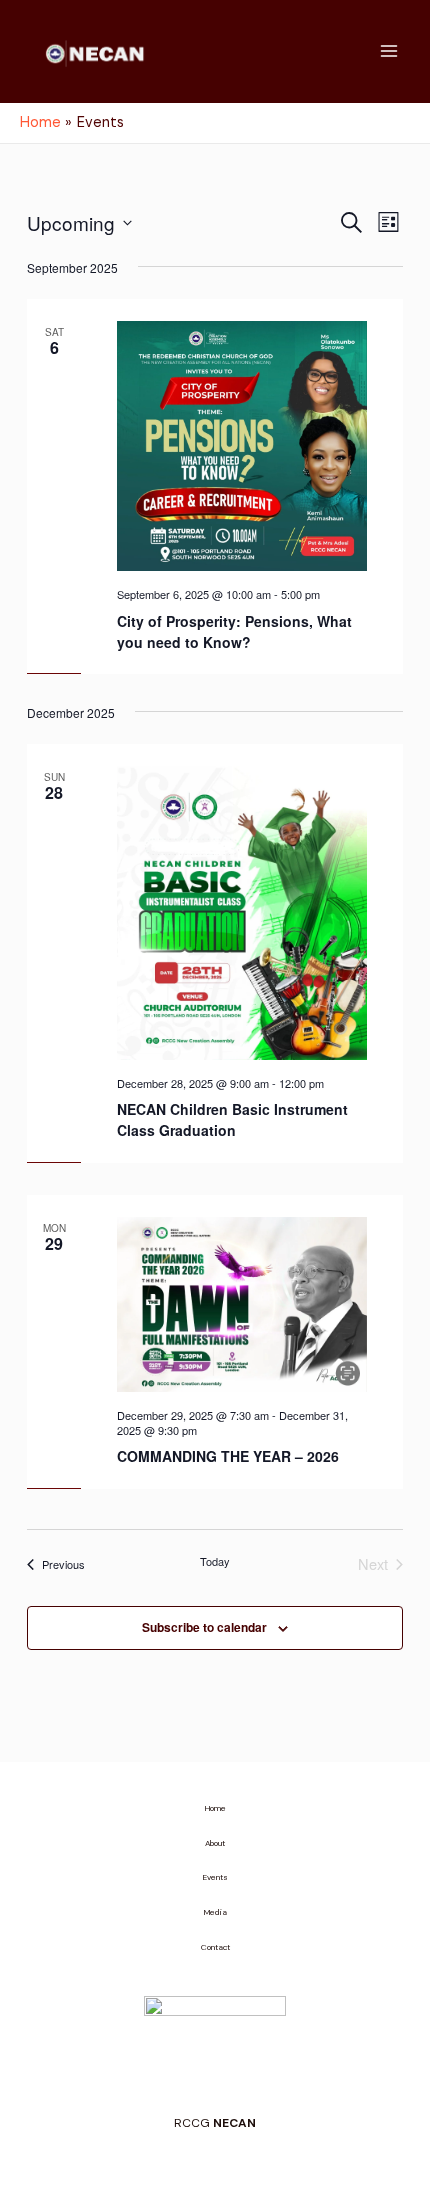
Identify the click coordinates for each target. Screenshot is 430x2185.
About (215, 1843)
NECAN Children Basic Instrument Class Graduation (232, 1119)
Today (215, 1561)
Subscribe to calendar (204, 1627)
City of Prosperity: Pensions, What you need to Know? (234, 631)
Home (215, 1808)
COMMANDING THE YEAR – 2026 (228, 1456)
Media (215, 1912)
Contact (215, 1947)
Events (215, 1877)
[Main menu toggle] (389, 51)
